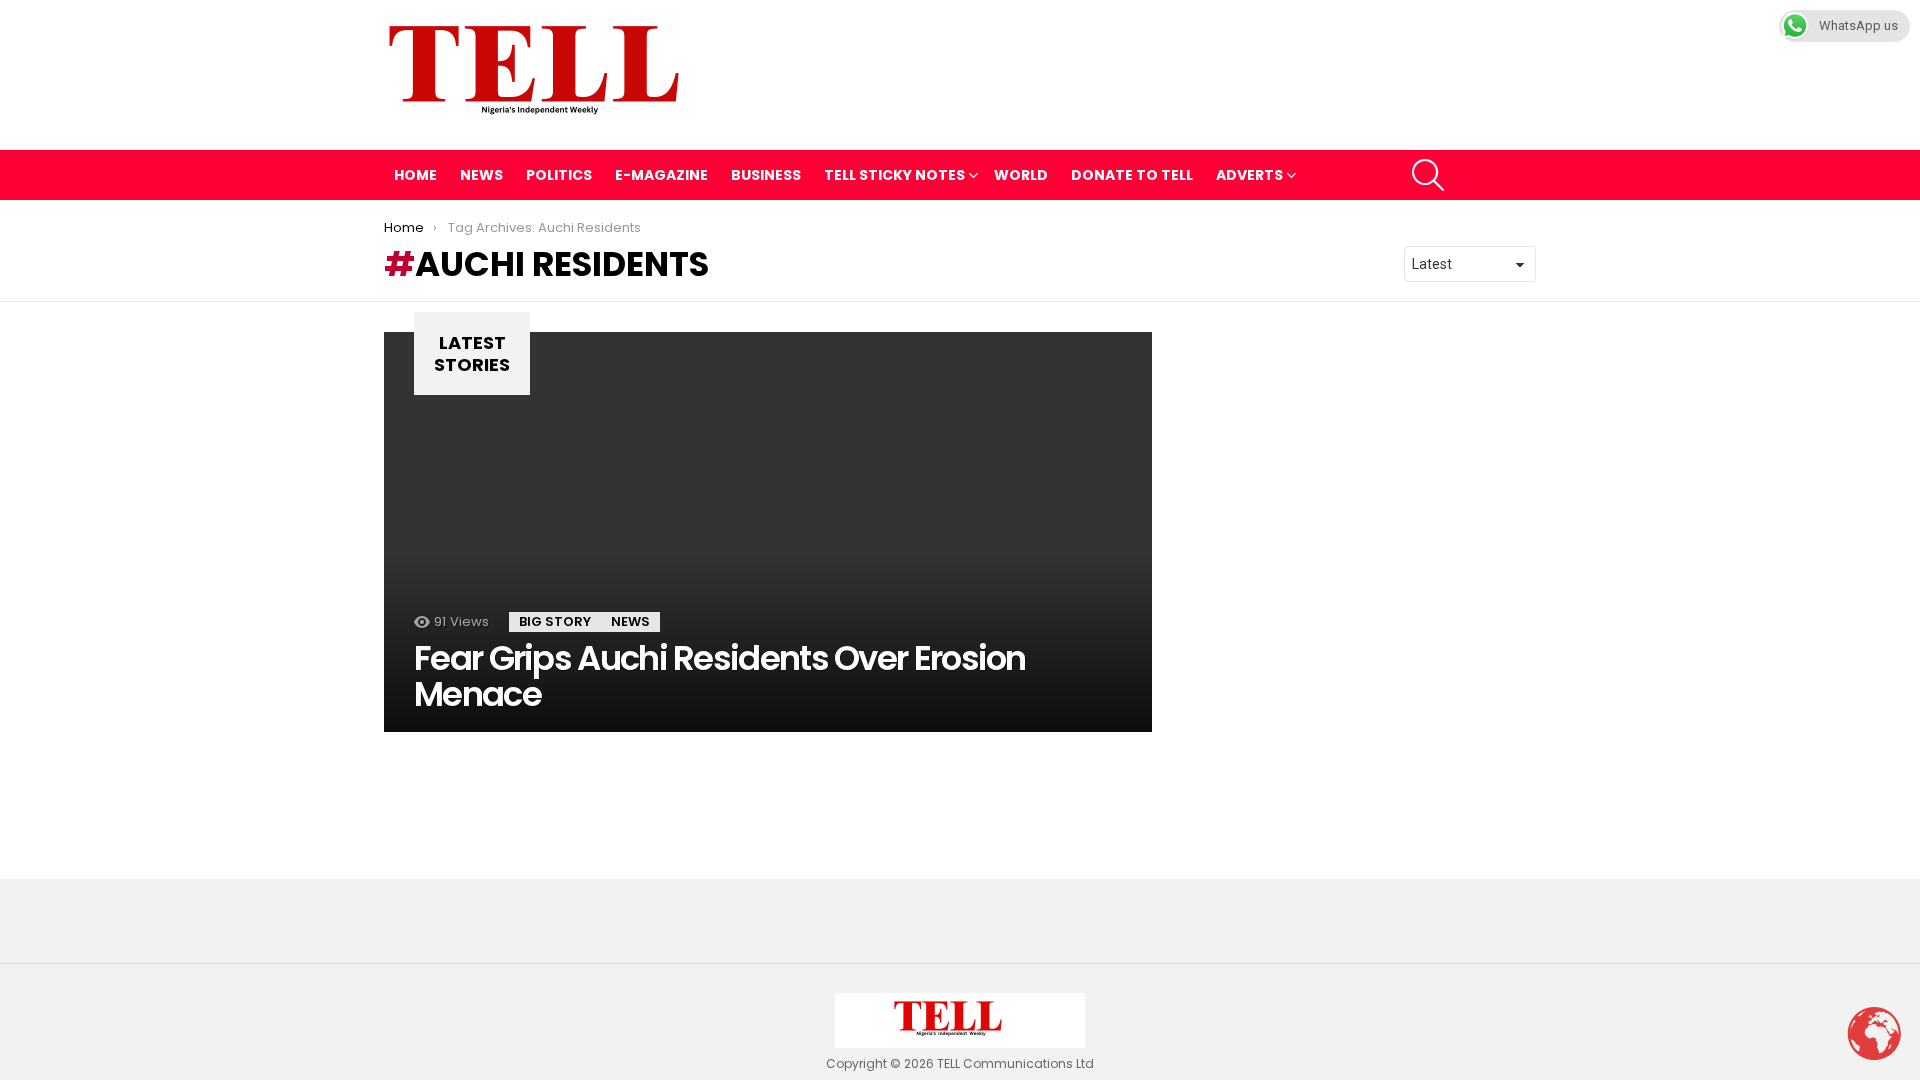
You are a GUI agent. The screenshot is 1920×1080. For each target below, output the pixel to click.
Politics (559, 175)
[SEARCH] (1428, 175)
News (481, 175)
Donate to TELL (1132, 175)
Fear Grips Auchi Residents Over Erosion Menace (720, 676)
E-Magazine (661, 175)
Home (415, 175)
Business (766, 175)
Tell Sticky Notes (894, 175)
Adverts (1249, 175)
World (1021, 175)
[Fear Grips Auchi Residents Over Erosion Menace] (768, 532)
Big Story (555, 621)
